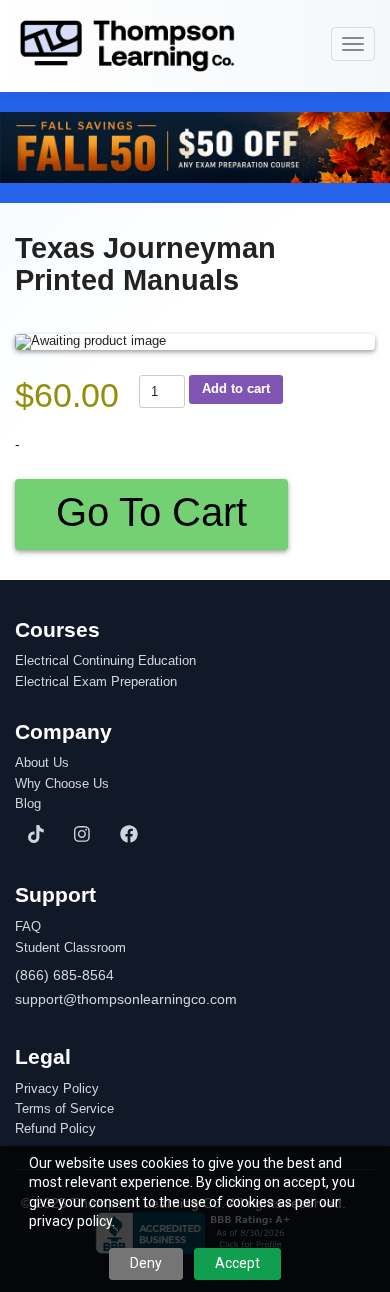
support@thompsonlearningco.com (126, 999)
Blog (28, 804)
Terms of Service (64, 1109)
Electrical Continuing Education (105, 661)
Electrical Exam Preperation (96, 682)
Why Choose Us (62, 784)
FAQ (28, 927)
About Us (42, 763)
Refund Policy (55, 1129)
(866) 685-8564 (64, 975)
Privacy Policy (57, 1089)
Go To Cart (151, 512)
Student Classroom (70, 948)
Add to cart (236, 388)
